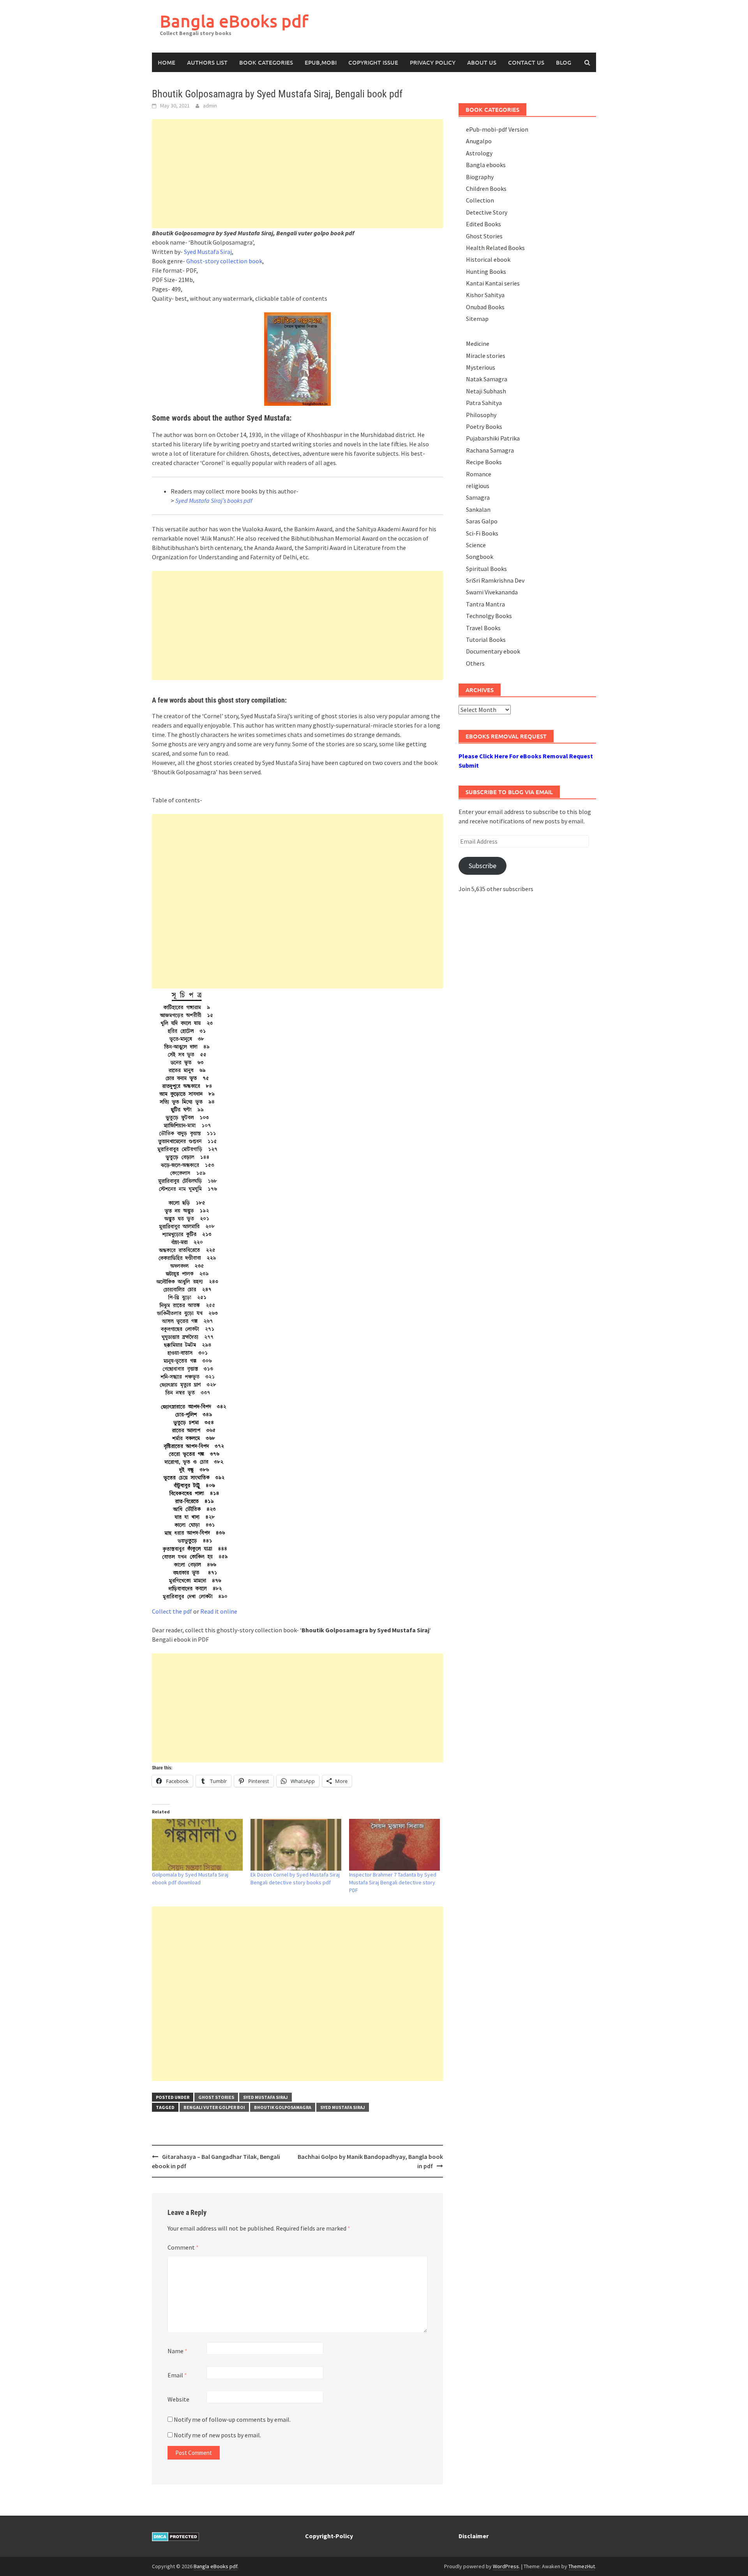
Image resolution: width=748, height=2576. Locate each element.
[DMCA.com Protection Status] (176, 2536)
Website (178, 2399)
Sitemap (477, 319)
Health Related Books (495, 248)
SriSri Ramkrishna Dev (495, 580)
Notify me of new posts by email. (217, 2435)
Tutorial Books (486, 640)
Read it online (219, 1611)
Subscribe (482, 866)
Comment (183, 2247)
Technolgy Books (489, 616)
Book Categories (266, 62)
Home (167, 62)
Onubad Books (485, 307)
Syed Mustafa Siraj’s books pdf (214, 500)
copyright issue (373, 62)
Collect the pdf (172, 1611)
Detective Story (487, 212)
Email (177, 2375)
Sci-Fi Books (482, 533)
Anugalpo (479, 141)
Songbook (480, 557)
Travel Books (483, 628)
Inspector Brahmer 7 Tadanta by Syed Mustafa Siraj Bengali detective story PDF (393, 1882)
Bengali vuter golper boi (214, 2107)
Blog (564, 62)
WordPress (506, 2566)
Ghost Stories (216, 2097)
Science (476, 545)
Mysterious (481, 367)
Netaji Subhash (486, 391)
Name (177, 2351)
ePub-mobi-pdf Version (497, 129)
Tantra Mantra (485, 604)
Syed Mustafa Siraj (208, 252)
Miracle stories (486, 356)
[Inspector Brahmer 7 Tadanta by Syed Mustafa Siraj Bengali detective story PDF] (394, 1845)
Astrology (479, 153)
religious (478, 486)
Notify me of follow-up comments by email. (232, 2419)
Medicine (478, 344)
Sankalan (478, 509)
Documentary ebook (493, 651)
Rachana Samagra (490, 450)
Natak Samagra (487, 379)
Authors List (207, 62)
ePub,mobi (321, 62)
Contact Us (526, 62)
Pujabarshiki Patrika (493, 438)
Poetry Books (484, 426)
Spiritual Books (486, 569)
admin (210, 106)
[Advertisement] (297, 174)
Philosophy (481, 415)
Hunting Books (486, 271)
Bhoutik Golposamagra (283, 2107)
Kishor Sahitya (485, 295)
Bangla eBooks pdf (234, 21)
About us (482, 62)
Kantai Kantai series (493, 283)
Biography (480, 177)
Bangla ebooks (486, 165)
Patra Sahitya (484, 403)
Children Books (486, 189)
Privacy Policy (433, 62)
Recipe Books (484, 462)
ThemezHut (582, 2566)
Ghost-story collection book (224, 261)
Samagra (478, 497)
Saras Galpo (482, 521)
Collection (480, 200)
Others (475, 663)
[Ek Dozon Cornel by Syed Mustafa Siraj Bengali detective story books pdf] (296, 1845)
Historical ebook (488, 259)
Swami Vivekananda (492, 592)
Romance (479, 474)
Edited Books (483, 224)
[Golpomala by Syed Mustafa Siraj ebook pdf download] (197, 1845)
